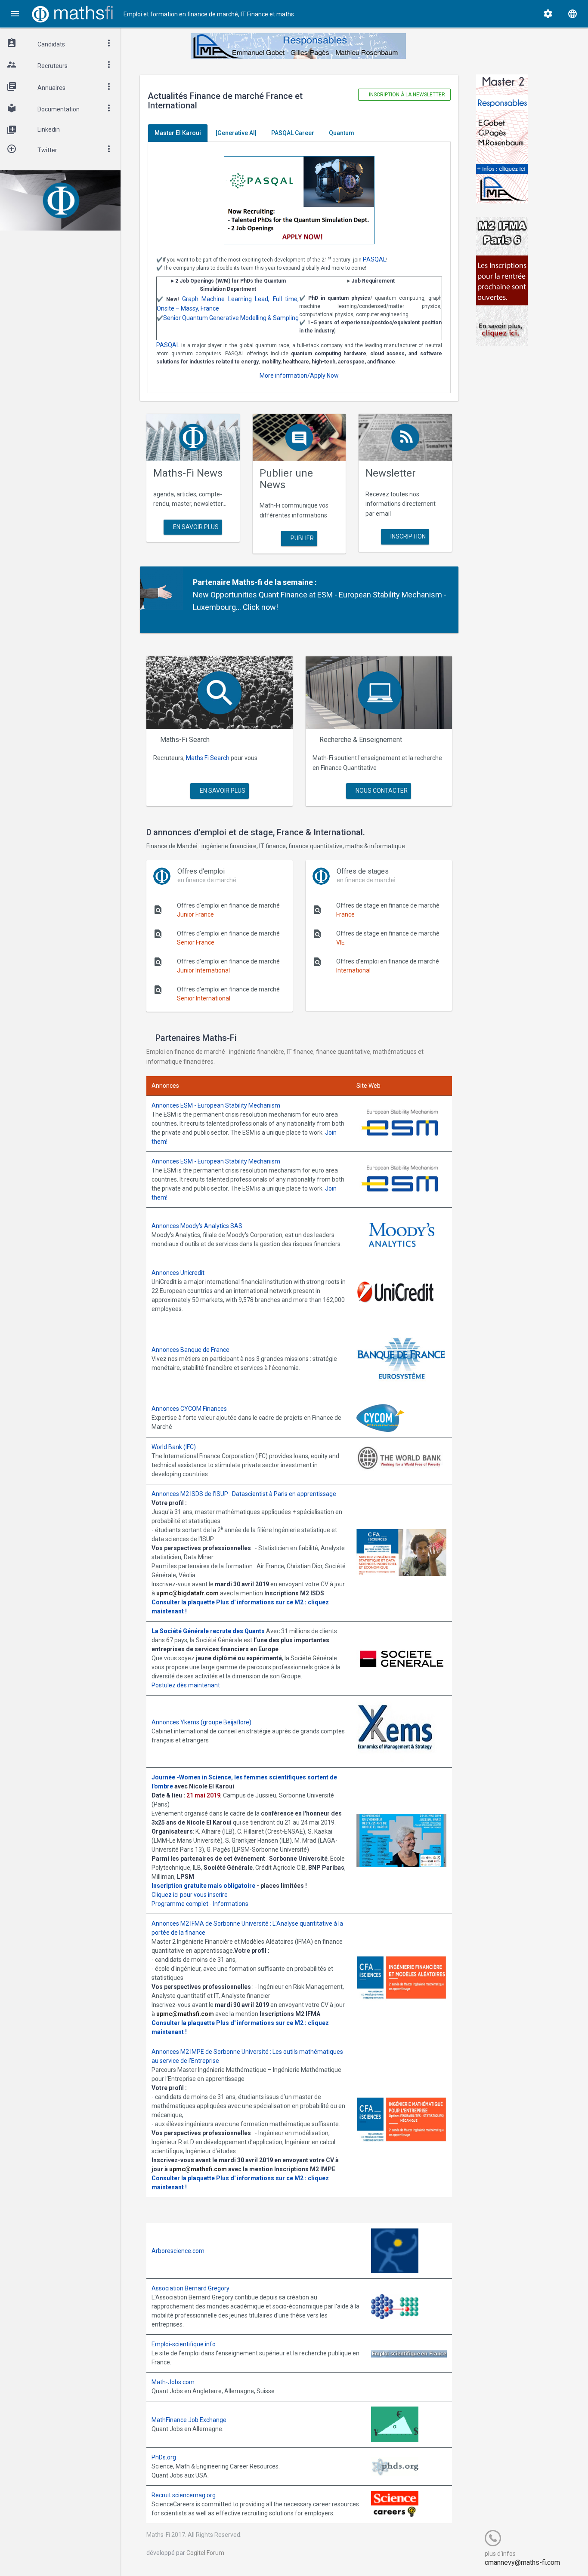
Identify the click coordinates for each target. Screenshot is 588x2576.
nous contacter (381, 791)
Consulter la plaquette (183, 1602)
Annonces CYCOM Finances (189, 1409)
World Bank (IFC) (174, 1447)
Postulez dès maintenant (186, 1685)
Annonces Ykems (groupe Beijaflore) (201, 1722)
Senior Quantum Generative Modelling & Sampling (231, 318)
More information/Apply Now (299, 375)
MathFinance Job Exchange (189, 2420)
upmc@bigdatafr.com (187, 1593)
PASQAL (374, 259)
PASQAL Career (293, 133)
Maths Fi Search (208, 758)
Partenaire (212, 582)
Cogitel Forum (205, 2553)
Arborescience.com (178, 2251)
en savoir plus (195, 527)
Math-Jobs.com (173, 2382)
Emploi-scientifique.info (184, 2344)
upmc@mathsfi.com (185, 2014)
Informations (231, 1904)
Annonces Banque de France (190, 1350)
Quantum (342, 133)
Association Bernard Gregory (190, 2288)
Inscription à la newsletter (406, 95)
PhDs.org (164, 2457)
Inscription (407, 536)
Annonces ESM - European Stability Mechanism (216, 1105)
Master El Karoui (178, 133)
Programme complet (180, 1904)
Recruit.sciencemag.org (184, 2495)
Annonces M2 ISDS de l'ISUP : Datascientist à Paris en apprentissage (244, 1494)
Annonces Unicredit (178, 1273)
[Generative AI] (236, 133)
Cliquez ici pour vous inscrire (190, 1895)
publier (302, 538)
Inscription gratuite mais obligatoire (203, 1886)
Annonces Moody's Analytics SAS (197, 1226)
